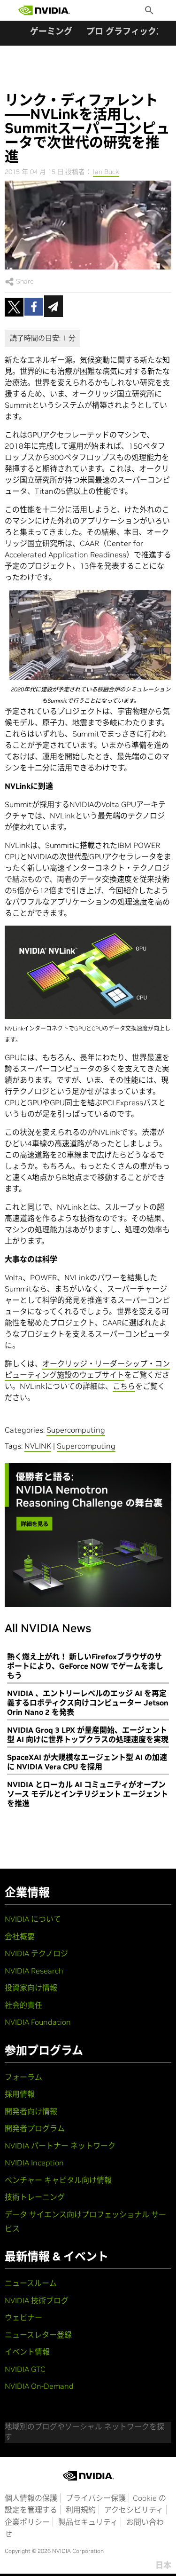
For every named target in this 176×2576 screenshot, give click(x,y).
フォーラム (23, 2077)
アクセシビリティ (134, 2510)
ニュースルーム (31, 2283)
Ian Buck (106, 172)
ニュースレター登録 (38, 2335)
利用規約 (81, 2510)
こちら (124, 1386)
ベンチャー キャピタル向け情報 (58, 2180)
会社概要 (20, 1936)
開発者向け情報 (31, 2111)
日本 (163, 2565)
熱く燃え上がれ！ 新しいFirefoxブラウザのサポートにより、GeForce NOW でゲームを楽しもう (85, 1666)
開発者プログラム (35, 2128)
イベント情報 (27, 2352)
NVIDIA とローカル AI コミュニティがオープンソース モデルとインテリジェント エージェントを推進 (88, 1794)
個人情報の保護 (31, 2498)
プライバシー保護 (96, 2498)
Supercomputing (76, 1430)
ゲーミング (51, 31)
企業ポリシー (27, 2522)
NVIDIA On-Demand (39, 2386)
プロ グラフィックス (125, 31)
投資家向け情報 (31, 1988)
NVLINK (38, 1446)
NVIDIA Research (34, 1971)
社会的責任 (23, 2005)
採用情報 (20, 2094)
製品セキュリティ (88, 2522)
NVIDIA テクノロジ (36, 1953)
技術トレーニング (35, 2197)
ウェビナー (23, 2317)
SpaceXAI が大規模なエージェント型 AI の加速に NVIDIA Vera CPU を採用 (87, 1762)
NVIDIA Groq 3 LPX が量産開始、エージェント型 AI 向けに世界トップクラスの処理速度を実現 (88, 1735)
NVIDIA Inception (34, 2163)
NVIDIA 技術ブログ (37, 2300)
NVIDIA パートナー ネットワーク (60, 2146)
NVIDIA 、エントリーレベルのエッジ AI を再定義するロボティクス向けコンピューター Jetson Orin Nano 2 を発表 (88, 1703)
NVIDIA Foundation (38, 2022)
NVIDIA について (33, 1919)
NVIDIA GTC (25, 2369)
